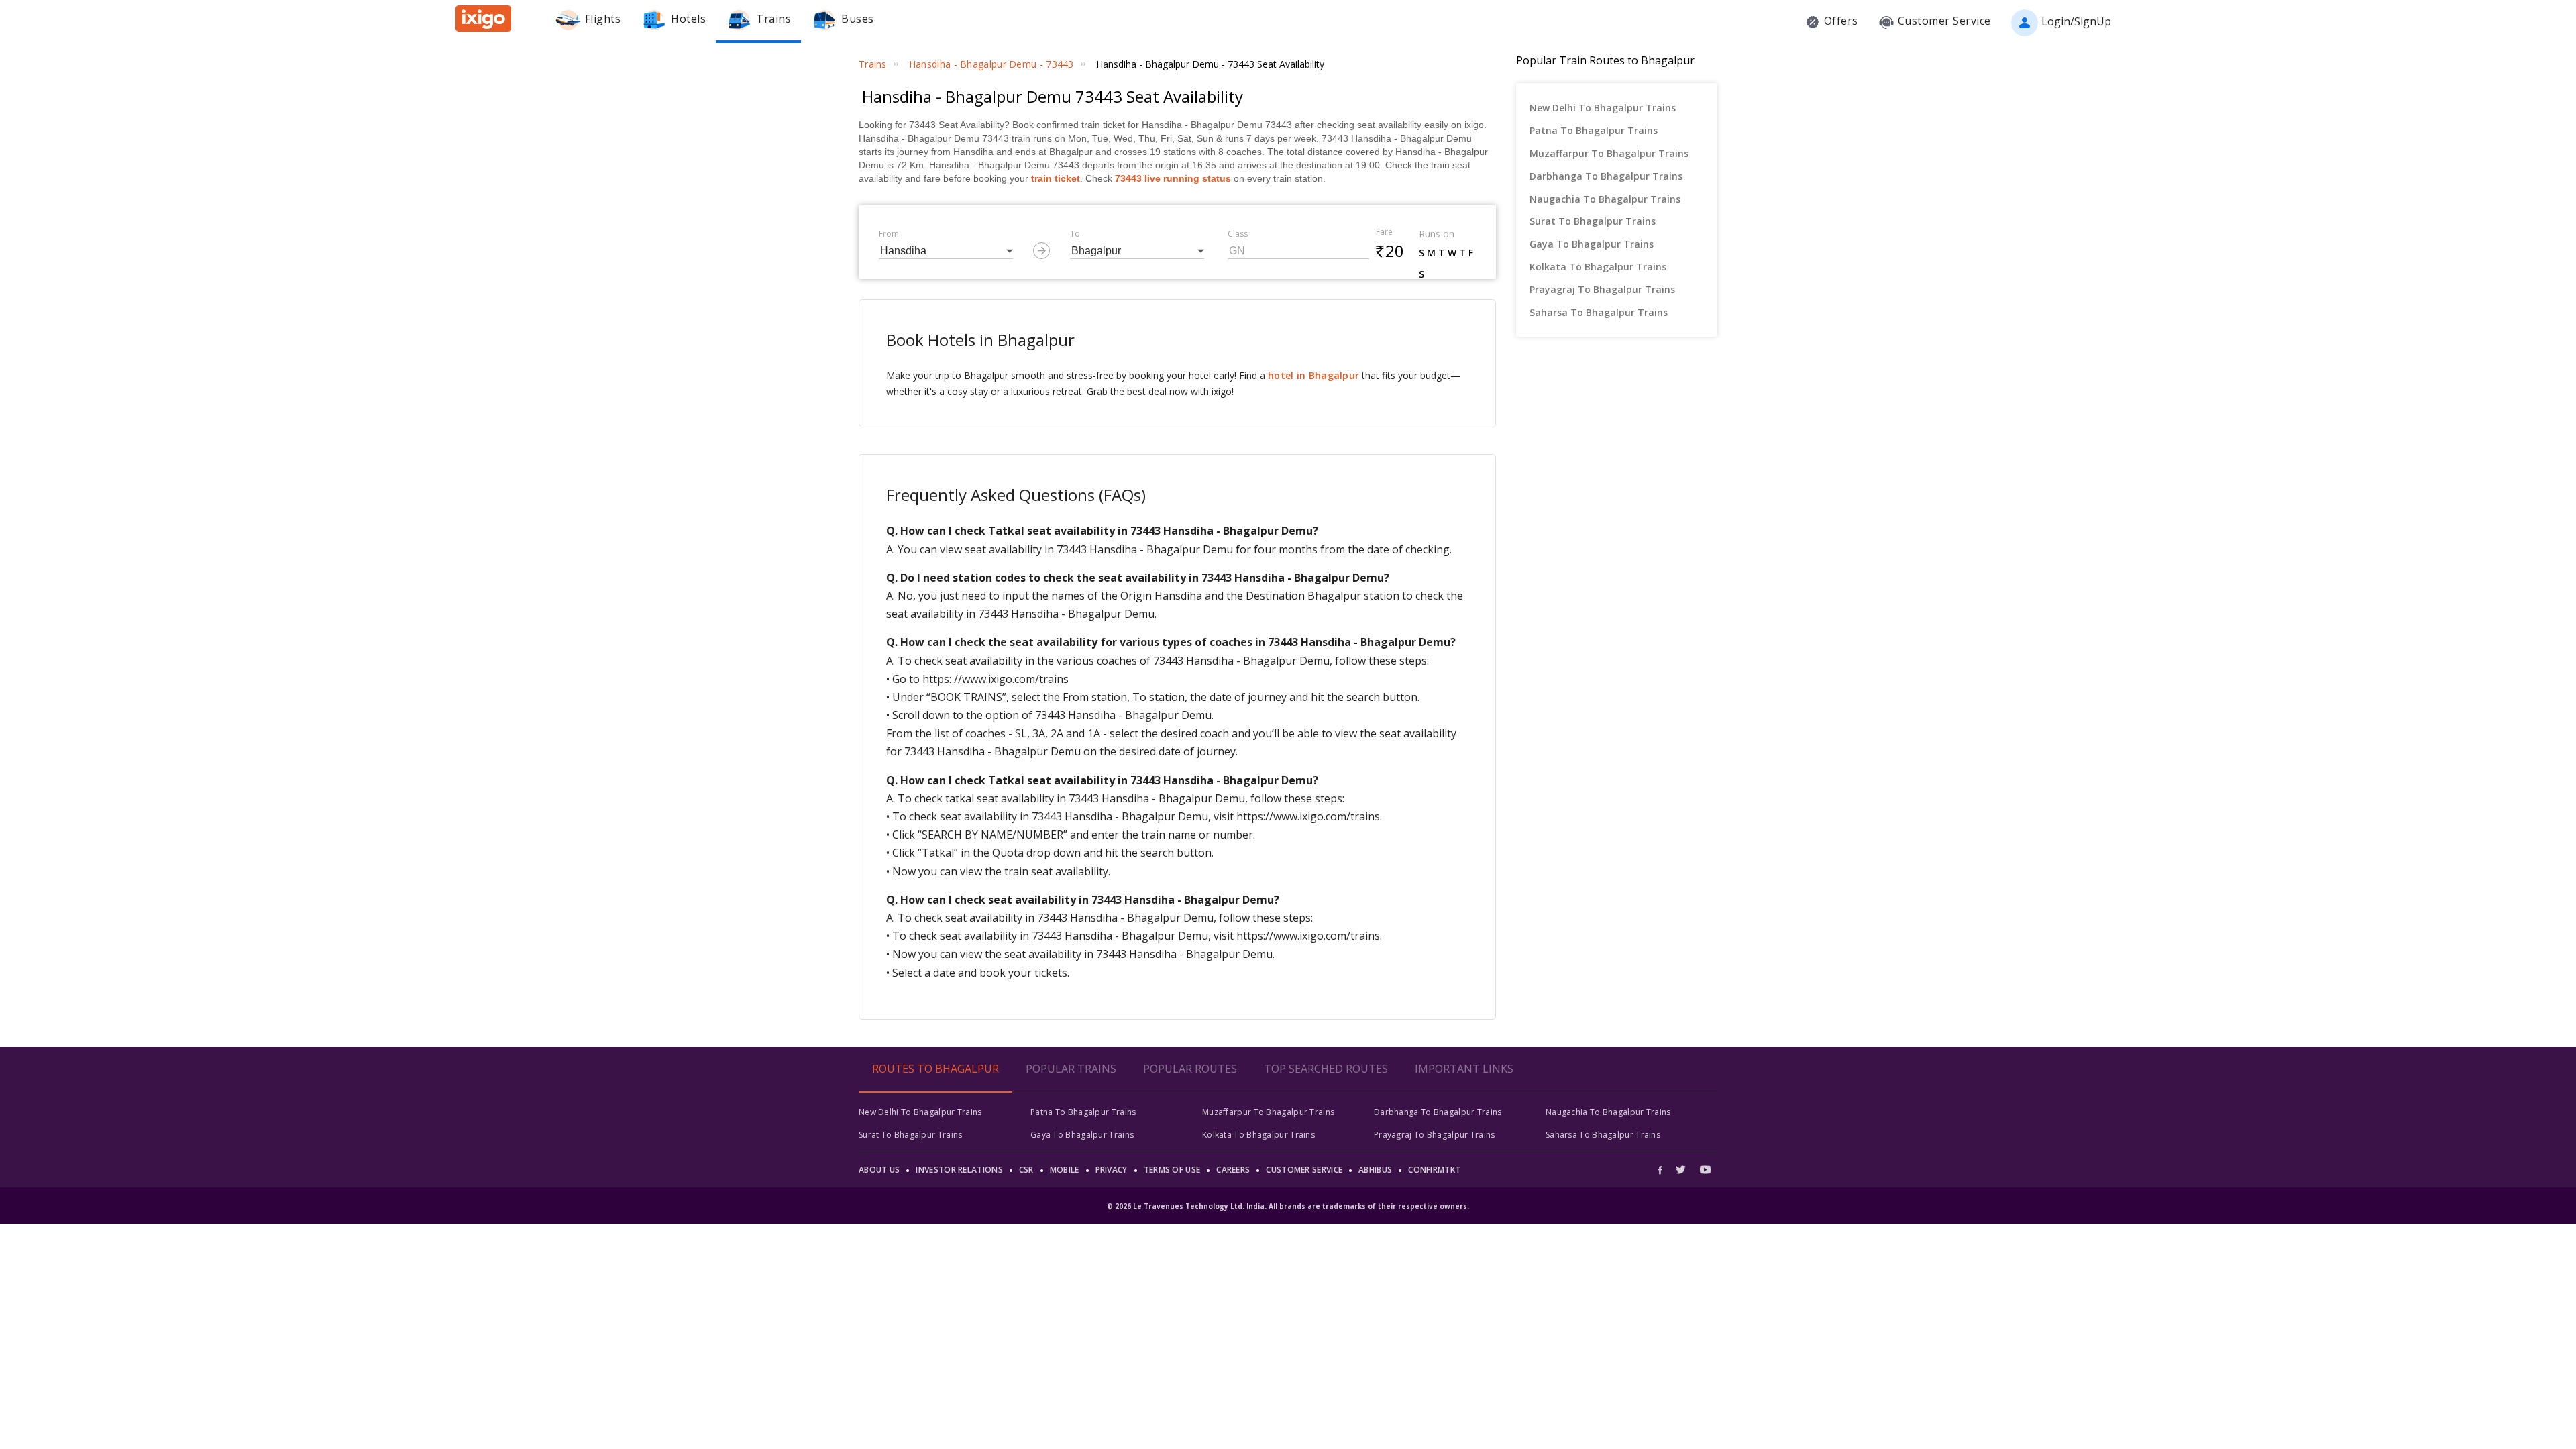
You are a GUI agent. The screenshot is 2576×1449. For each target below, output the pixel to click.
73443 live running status (1173, 178)
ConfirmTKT (1434, 1170)
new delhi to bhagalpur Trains (1603, 108)
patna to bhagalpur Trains (1594, 130)
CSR (1026, 1170)
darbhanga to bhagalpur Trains (1606, 176)
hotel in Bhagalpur (1313, 375)
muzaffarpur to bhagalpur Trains (1609, 153)
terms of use (1172, 1170)
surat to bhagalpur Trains (1593, 221)
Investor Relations (959, 1170)
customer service (1304, 1170)
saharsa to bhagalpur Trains (1599, 312)
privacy (1112, 1170)
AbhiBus (1375, 1170)
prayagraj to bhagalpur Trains (1602, 289)
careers (1233, 1170)
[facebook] (1664, 1170)
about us (879, 1170)
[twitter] (1681, 1170)
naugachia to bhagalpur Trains (1605, 199)
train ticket (1056, 178)
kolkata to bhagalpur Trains (1598, 267)
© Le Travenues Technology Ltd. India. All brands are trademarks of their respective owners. (1288, 1206)
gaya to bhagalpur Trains (1592, 244)
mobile (1065, 1170)
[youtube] (1705, 1170)
